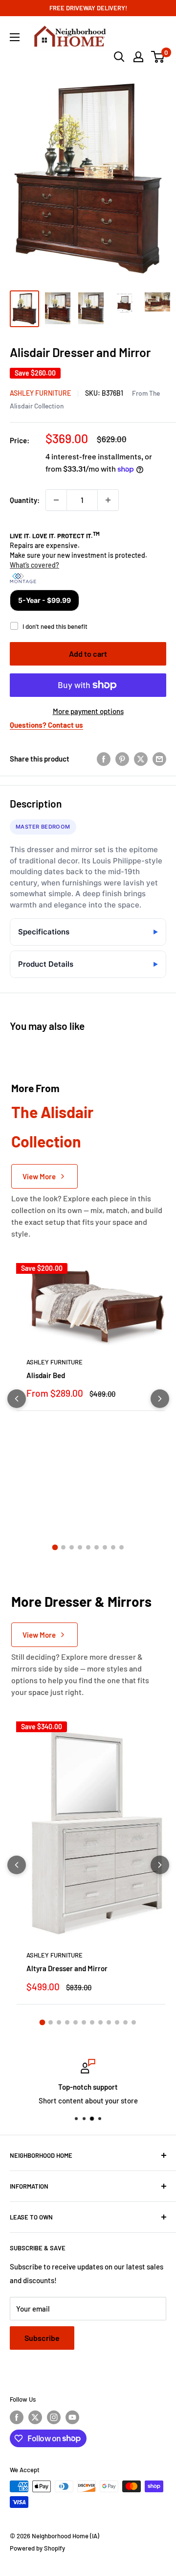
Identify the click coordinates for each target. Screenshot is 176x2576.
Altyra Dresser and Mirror (67, 1968)
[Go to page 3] (72, 1547)
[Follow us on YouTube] (72, 2417)
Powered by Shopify (37, 2548)
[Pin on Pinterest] (122, 759)
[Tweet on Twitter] (141, 759)
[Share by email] (159, 759)
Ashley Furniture (40, 393)
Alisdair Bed (46, 1375)
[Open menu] (15, 37)
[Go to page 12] (134, 2022)
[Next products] (160, 1399)
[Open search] (119, 57)
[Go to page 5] (88, 1547)
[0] (158, 57)
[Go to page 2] (63, 1547)
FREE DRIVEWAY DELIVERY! (88, 8)
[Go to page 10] (117, 2022)
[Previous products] (17, 1399)
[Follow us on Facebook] (17, 2417)
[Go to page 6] (97, 1547)
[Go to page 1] (55, 1548)
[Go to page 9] (121, 1547)
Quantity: (25, 500)
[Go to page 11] (125, 2022)
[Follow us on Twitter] (35, 2417)
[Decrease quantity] (56, 500)
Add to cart (88, 654)
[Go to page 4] (80, 1547)
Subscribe (42, 2338)
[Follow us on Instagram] (54, 2417)
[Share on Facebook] (104, 759)
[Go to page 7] (105, 1547)
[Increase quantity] (108, 500)
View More (39, 1176)
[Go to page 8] (113, 1547)
